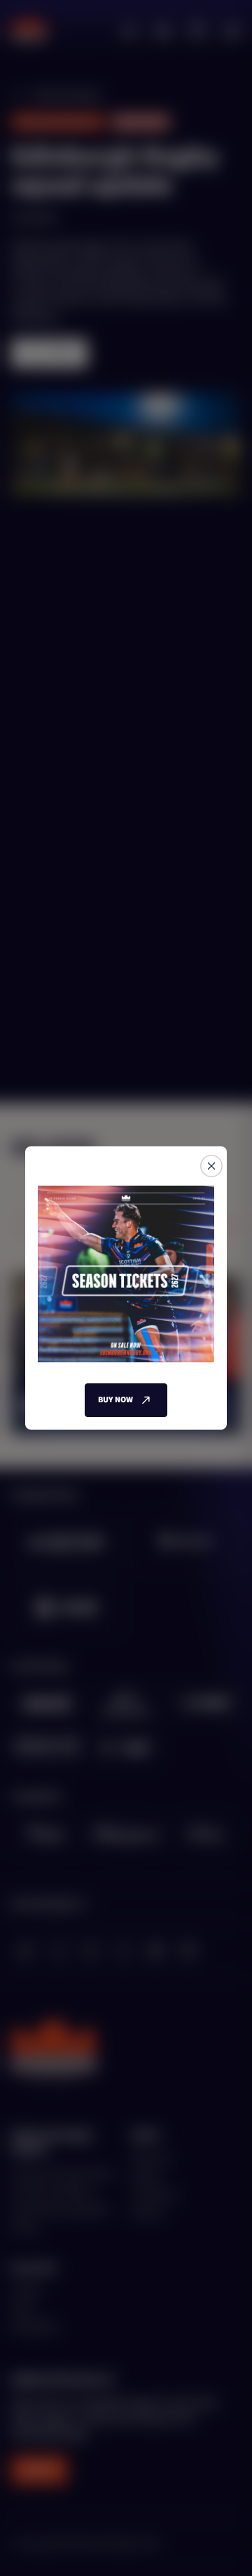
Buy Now (115, 1400)
